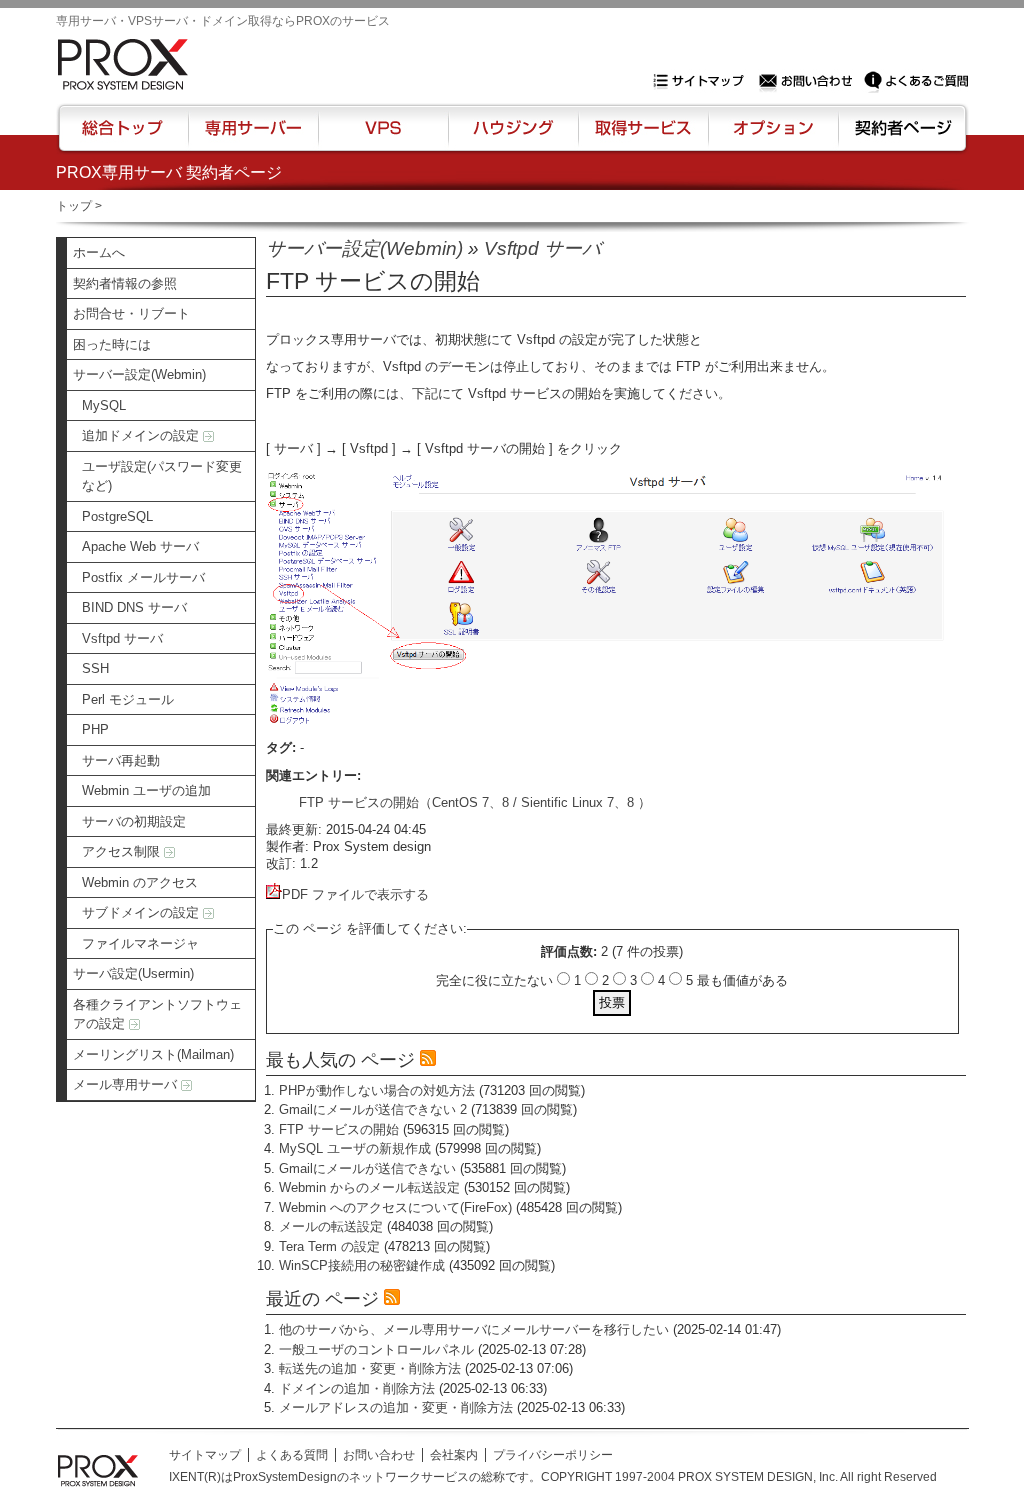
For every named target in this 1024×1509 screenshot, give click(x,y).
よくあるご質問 (916, 81)
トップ (74, 206)
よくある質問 (292, 1455)
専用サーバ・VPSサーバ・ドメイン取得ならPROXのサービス (223, 21)
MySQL (104, 405)
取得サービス (641, 137)
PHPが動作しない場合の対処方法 (377, 1090)
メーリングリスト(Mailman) (153, 1054)
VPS (383, 137)
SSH (95, 668)
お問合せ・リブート (131, 313)
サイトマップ (703, 81)
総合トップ (124, 137)
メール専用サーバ (127, 1084)
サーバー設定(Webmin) (139, 374)
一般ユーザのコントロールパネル (376, 1349)
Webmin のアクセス (140, 882)
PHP (95, 729)
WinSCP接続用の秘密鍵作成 (362, 1265)
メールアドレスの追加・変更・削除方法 (396, 1407)
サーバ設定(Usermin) (133, 973)
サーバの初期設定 (134, 821)
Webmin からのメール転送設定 (369, 1187)
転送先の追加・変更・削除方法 (370, 1368)
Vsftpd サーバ (122, 638)
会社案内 (454, 1455)
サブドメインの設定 (142, 912)
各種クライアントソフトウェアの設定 (157, 1014)
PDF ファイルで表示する (355, 894)
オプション (772, 137)
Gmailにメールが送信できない (367, 1168)
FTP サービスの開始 (339, 1129)
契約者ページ (900, 137)
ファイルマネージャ (140, 943)
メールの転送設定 (331, 1226)
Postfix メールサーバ (143, 577)
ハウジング (511, 137)
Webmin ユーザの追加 (146, 790)
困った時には (112, 344)
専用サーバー (253, 137)
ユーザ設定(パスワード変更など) (162, 476)
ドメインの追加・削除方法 (357, 1388)
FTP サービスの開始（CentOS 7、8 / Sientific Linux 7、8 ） (475, 802)
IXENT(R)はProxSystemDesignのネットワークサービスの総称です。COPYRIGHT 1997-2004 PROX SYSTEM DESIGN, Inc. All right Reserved (553, 1477)
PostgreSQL (117, 516)
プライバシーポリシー (553, 1455)
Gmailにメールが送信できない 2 (373, 1109)
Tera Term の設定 (329, 1246)
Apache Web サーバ (140, 546)
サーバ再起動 (121, 760)
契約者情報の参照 (125, 283)
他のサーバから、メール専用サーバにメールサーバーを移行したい (474, 1329)
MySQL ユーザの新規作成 (355, 1148)
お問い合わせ (808, 81)
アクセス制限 (123, 851)
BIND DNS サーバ (134, 607)
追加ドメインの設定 (142, 435)
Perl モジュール (128, 699)
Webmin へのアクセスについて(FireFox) (395, 1207)
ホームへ (99, 252)
